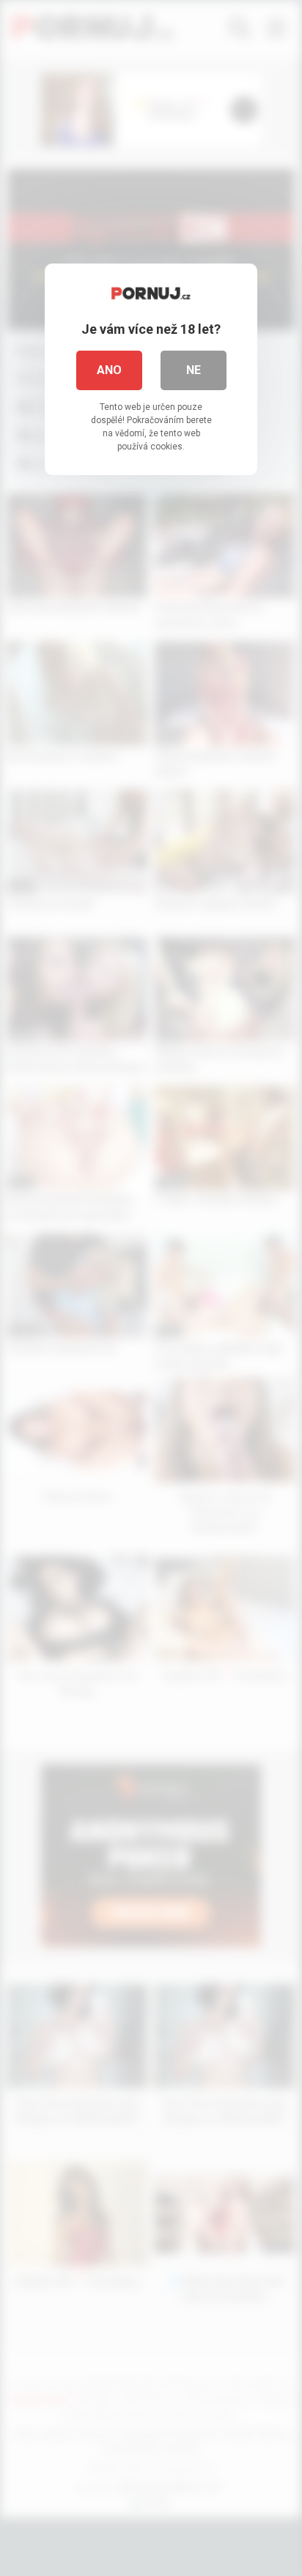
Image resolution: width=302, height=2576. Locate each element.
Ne (194, 370)
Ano (109, 370)
